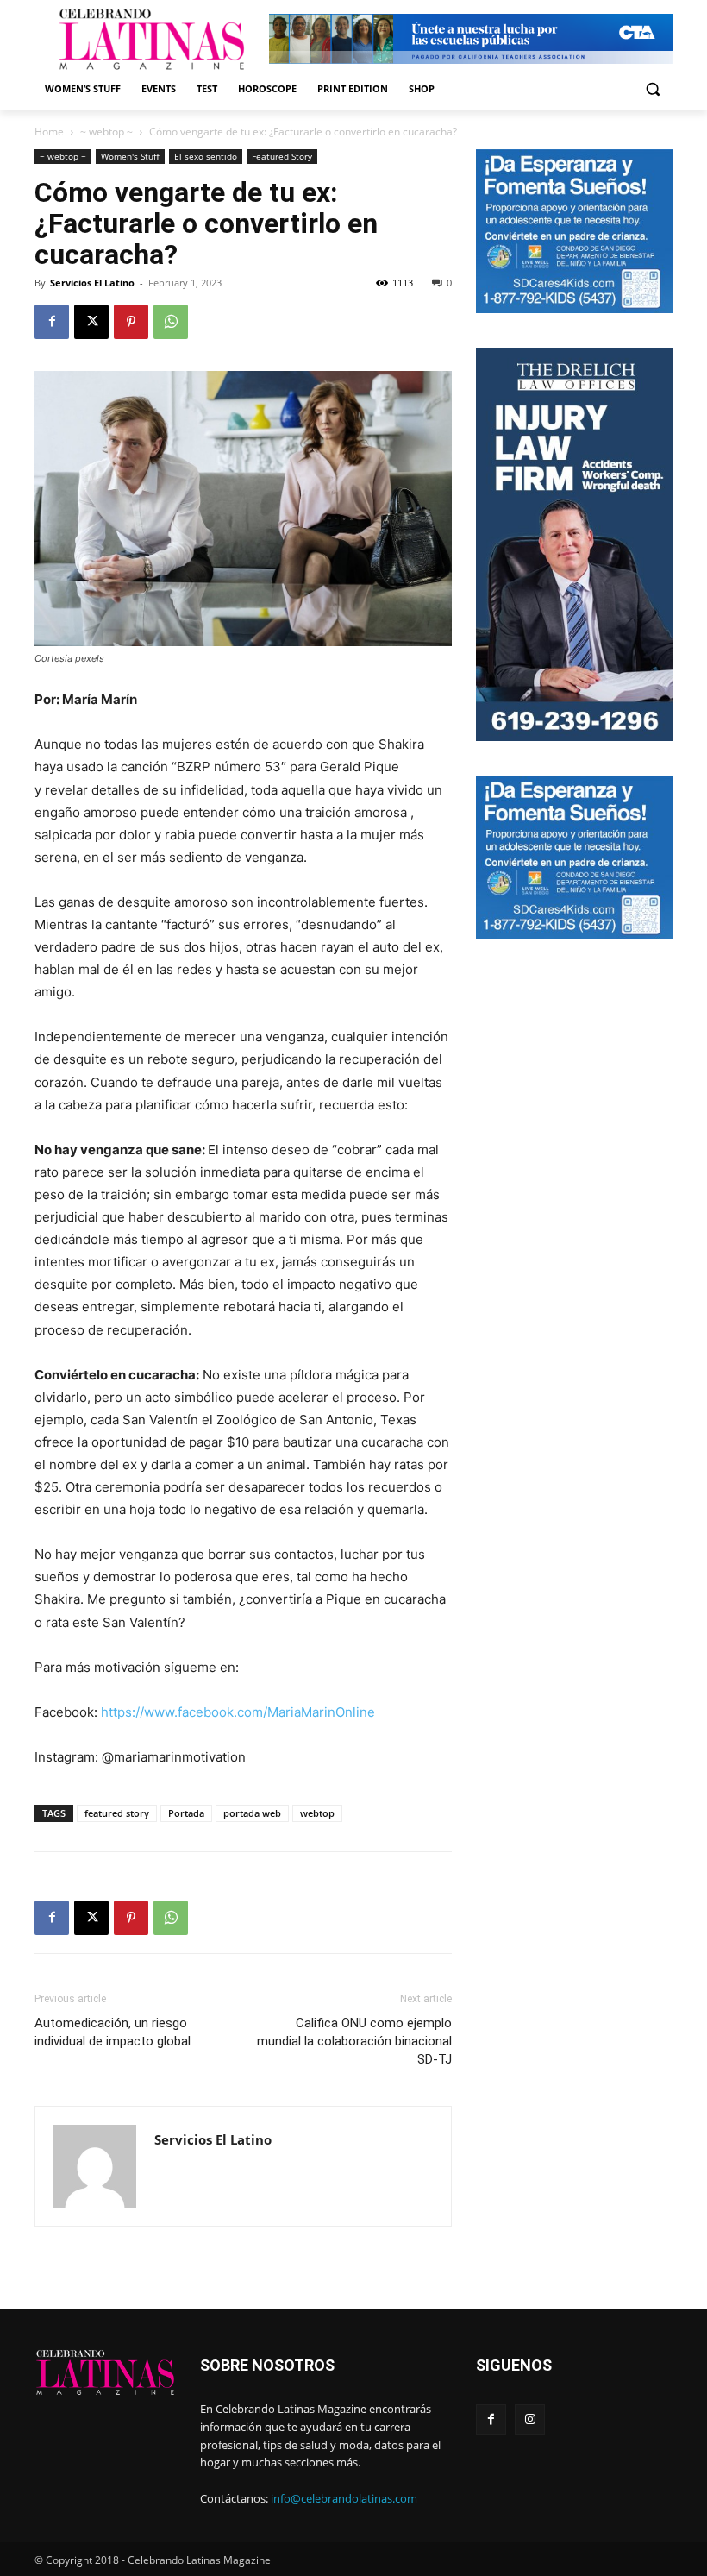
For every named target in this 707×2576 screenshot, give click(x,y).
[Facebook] (52, 322)
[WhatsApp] (171, 322)
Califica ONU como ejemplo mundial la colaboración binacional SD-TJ (354, 2041)
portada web (252, 1813)
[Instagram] (530, 2419)
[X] (91, 322)
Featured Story (282, 156)
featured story (117, 1813)
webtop (317, 1813)
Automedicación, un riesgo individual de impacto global (113, 2032)
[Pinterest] (131, 322)
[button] (652, 89)
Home (49, 132)
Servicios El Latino (92, 283)
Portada (186, 1813)
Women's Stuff (130, 156)
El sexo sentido (206, 156)
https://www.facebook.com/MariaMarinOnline (238, 1712)
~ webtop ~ (106, 132)
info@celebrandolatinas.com (344, 2498)
